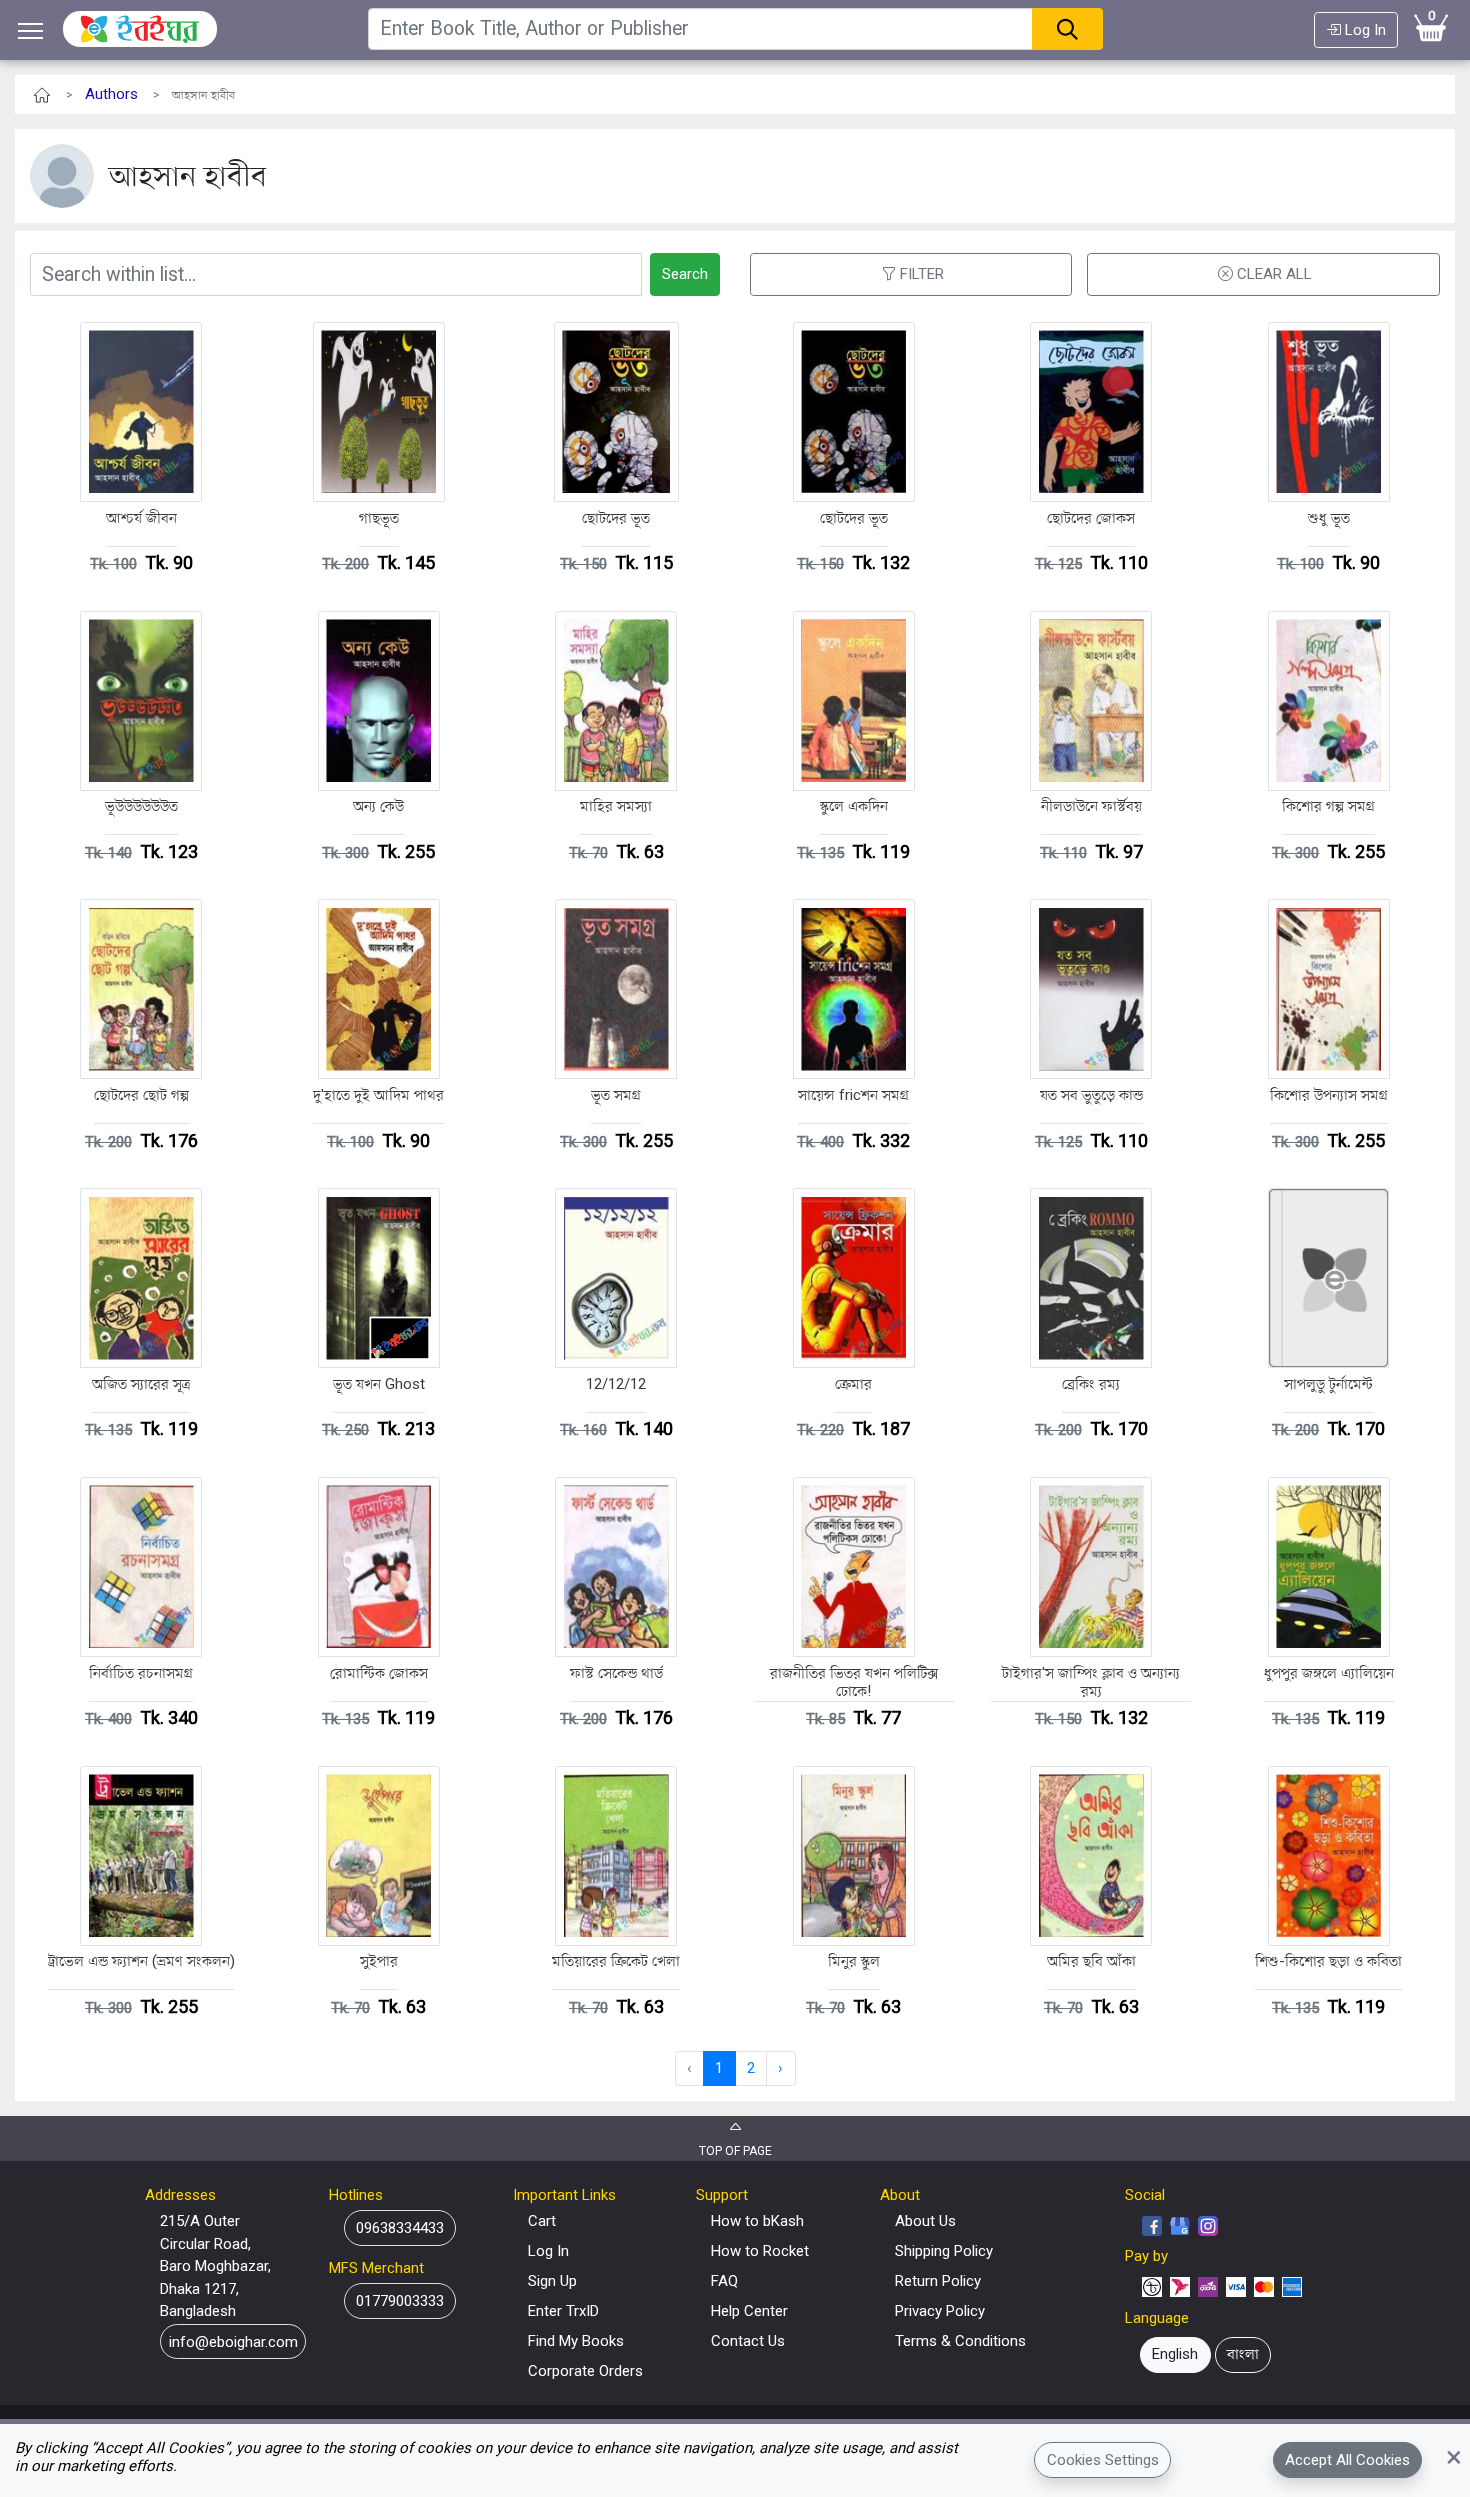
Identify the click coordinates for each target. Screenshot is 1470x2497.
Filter (922, 274)
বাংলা (1243, 2354)
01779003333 (400, 2301)
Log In (1363, 30)
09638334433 (400, 2228)
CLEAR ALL (1274, 274)
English (1175, 2354)
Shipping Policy (944, 2251)
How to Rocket (760, 2251)
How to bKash (757, 2221)
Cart (542, 2221)
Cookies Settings (1103, 2460)
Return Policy (938, 2281)
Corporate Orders (585, 2371)
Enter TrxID (563, 2311)
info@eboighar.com (233, 2341)
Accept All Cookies (1347, 2460)
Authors (111, 94)
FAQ (724, 2281)
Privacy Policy (940, 2311)
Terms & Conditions (960, 2341)
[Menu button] (31, 30)
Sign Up (552, 2281)
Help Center (749, 2311)
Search (685, 274)
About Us (925, 2221)
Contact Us (748, 2341)
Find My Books (576, 2341)
